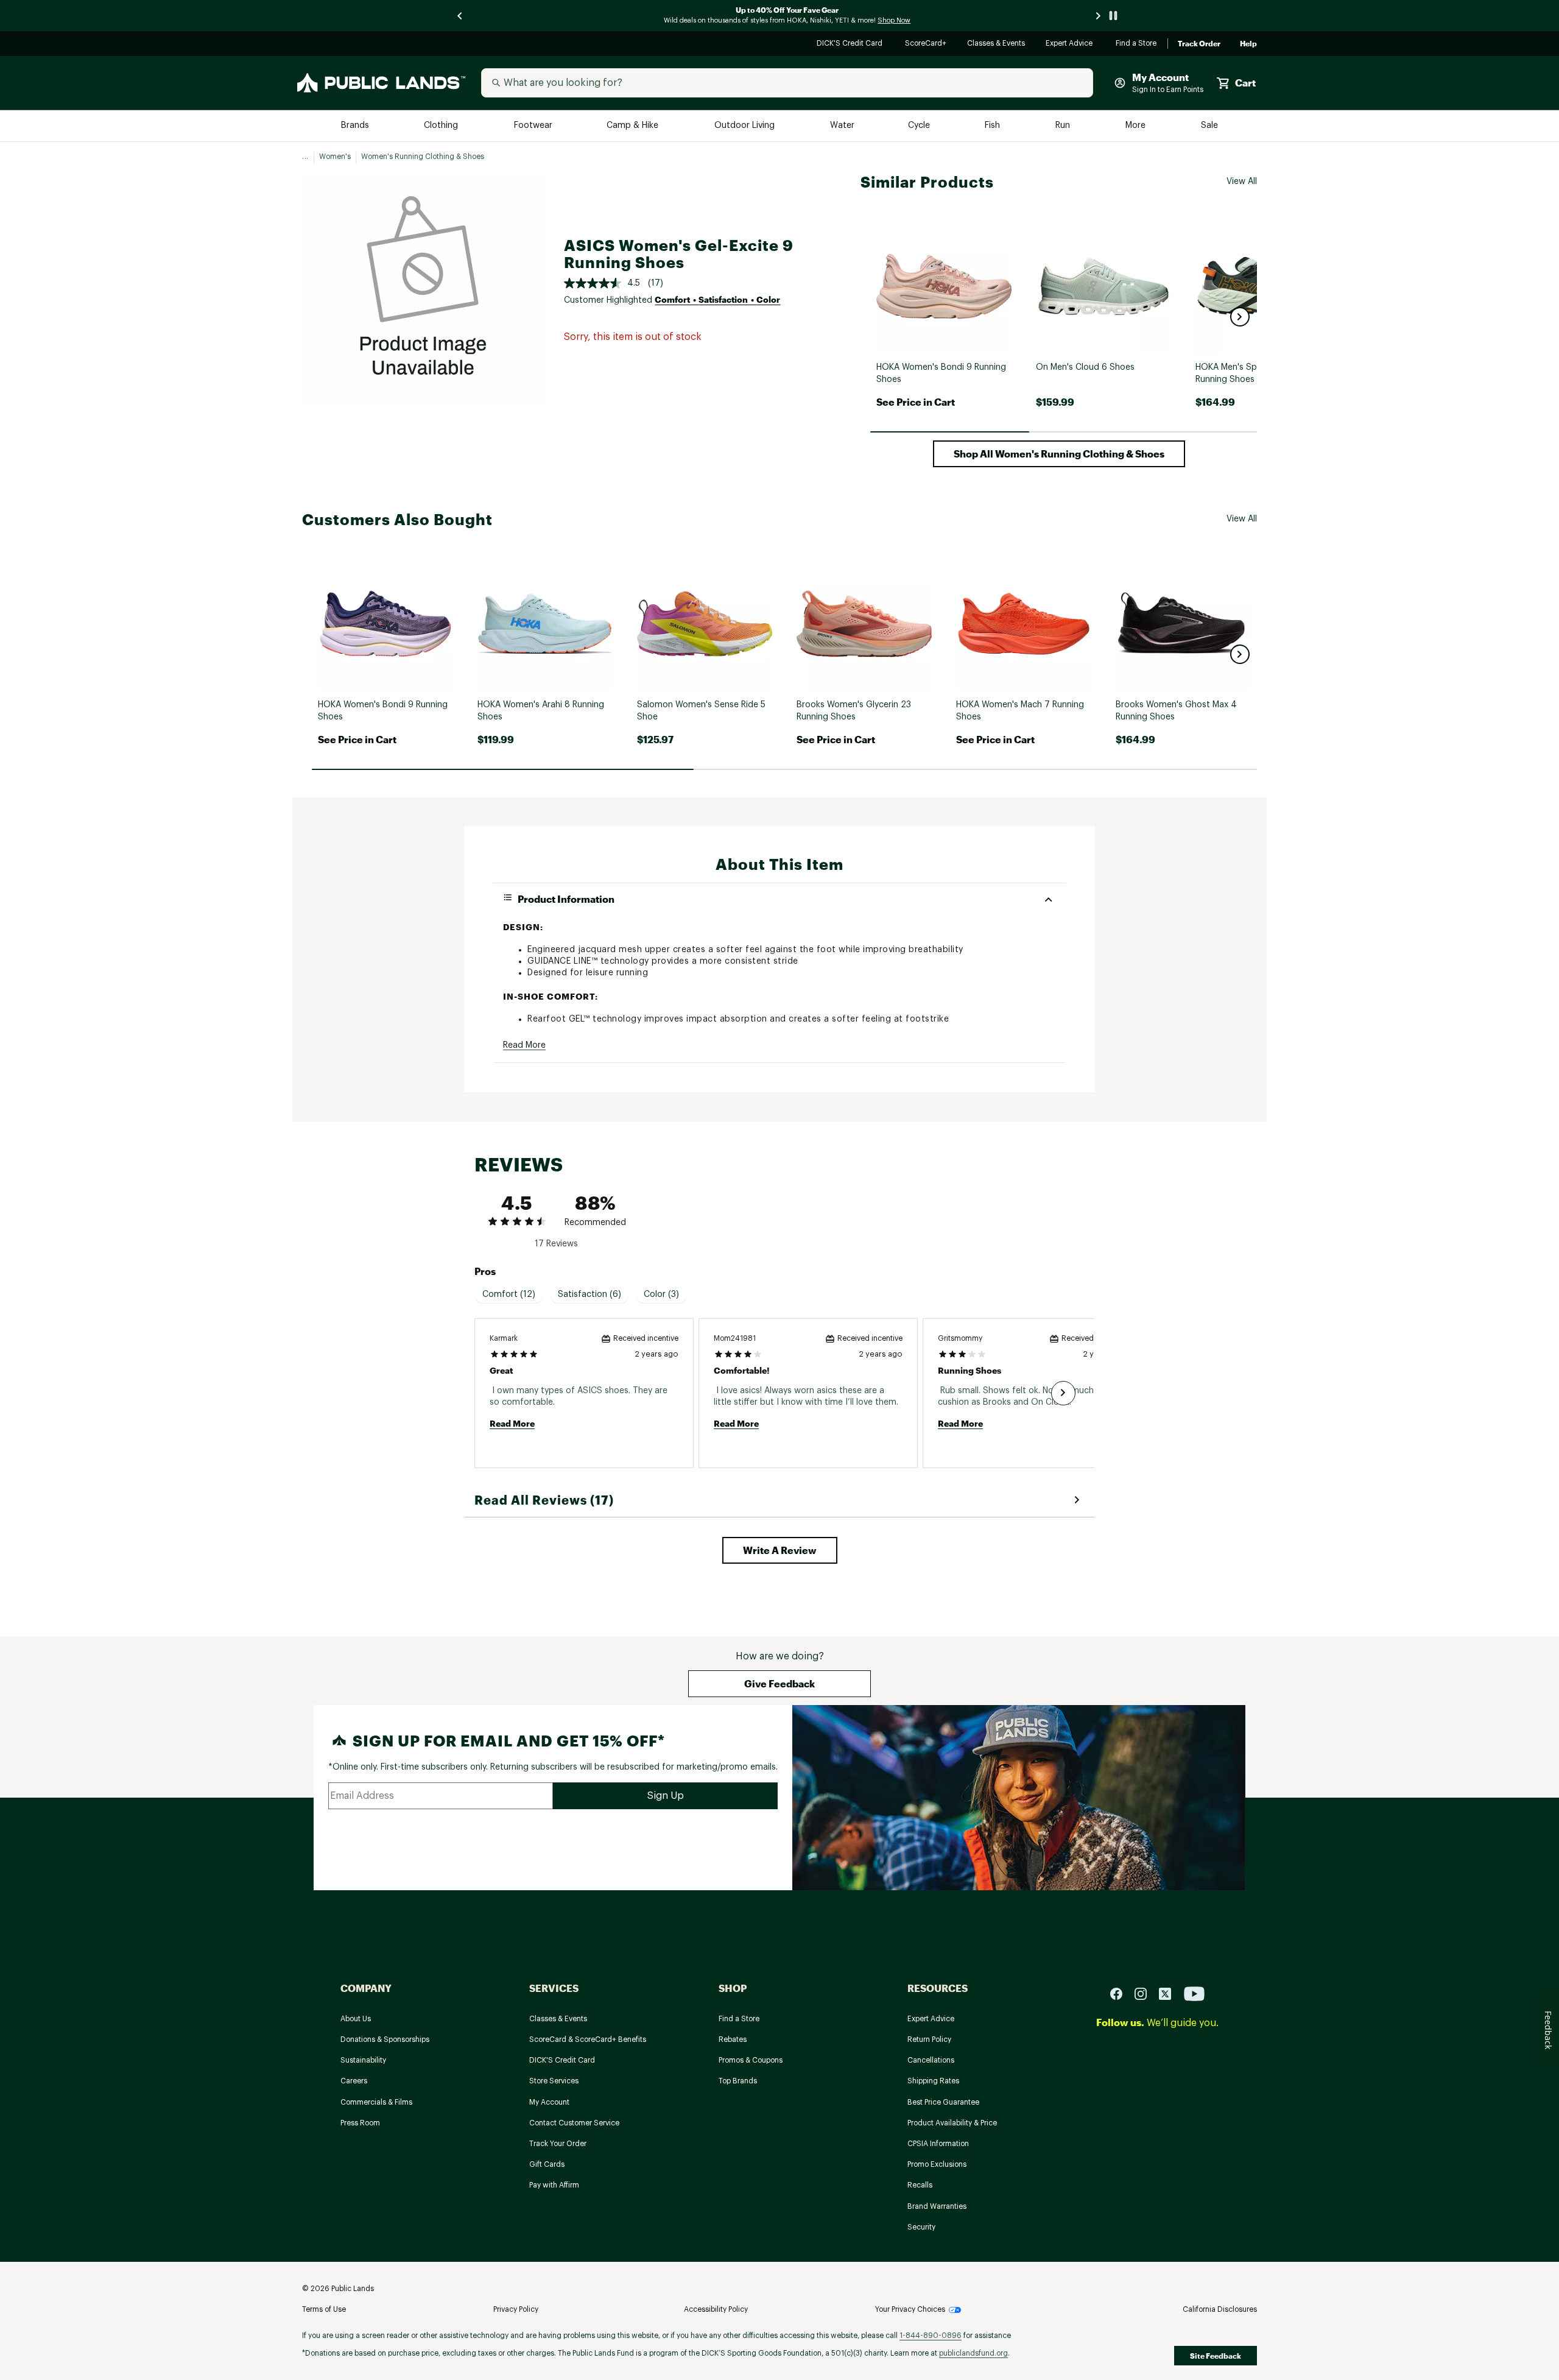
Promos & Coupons (751, 2060)
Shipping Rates (933, 2081)
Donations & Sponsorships (385, 2039)
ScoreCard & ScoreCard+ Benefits (588, 2039)
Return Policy (929, 2039)
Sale (1210, 126)
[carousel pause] (1113, 16)
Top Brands (738, 2081)
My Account (549, 2102)
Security (921, 2227)
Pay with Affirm (554, 2185)
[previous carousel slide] (460, 16)
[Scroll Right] (1063, 1393)
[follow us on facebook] (1121, 1993)
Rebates (733, 2039)
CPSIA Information (938, 2144)
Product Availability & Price (952, 2123)
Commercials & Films (376, 2102)
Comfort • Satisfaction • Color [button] (717, 299)
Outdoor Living (746, 126)
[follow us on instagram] (1145, 1993)
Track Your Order (558, 2144)
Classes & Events (997, 44)
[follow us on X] (1170, 1993)
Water (842, 126)
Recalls (920, 2185)
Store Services (554, 2081)
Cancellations (931, 2060)
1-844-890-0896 (931, 2336)
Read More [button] (524, 1045)
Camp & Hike (634, 126)
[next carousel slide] (1099, 16)
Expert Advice (1071, 44)
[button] (1240, 317)
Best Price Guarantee (943, 2102)
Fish (993, 126)
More (1136, 126)
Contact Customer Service (574, 2123)
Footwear (534, 126)
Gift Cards (547, 2164)
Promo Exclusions (937, 2164)
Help (1248, 44)
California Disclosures (1220, 2309)
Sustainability (363, 2060)
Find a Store (1137, 44)
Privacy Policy (516, 2309)
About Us (356, 2019)
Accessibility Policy (716, 2309)
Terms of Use (324, 2309)
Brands (356, 126)
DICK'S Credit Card (851, 44)
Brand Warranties (937, 2206)
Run (1064, 126)
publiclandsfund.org (973, 2353)
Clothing (442, 126)
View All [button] (1242, 182)
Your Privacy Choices (910, 2309)
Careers (354, 2081)
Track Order (1199, 44)
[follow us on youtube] (1194, 1993)
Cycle (920, 126)
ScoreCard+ (926, 44)
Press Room (360, 2123)
